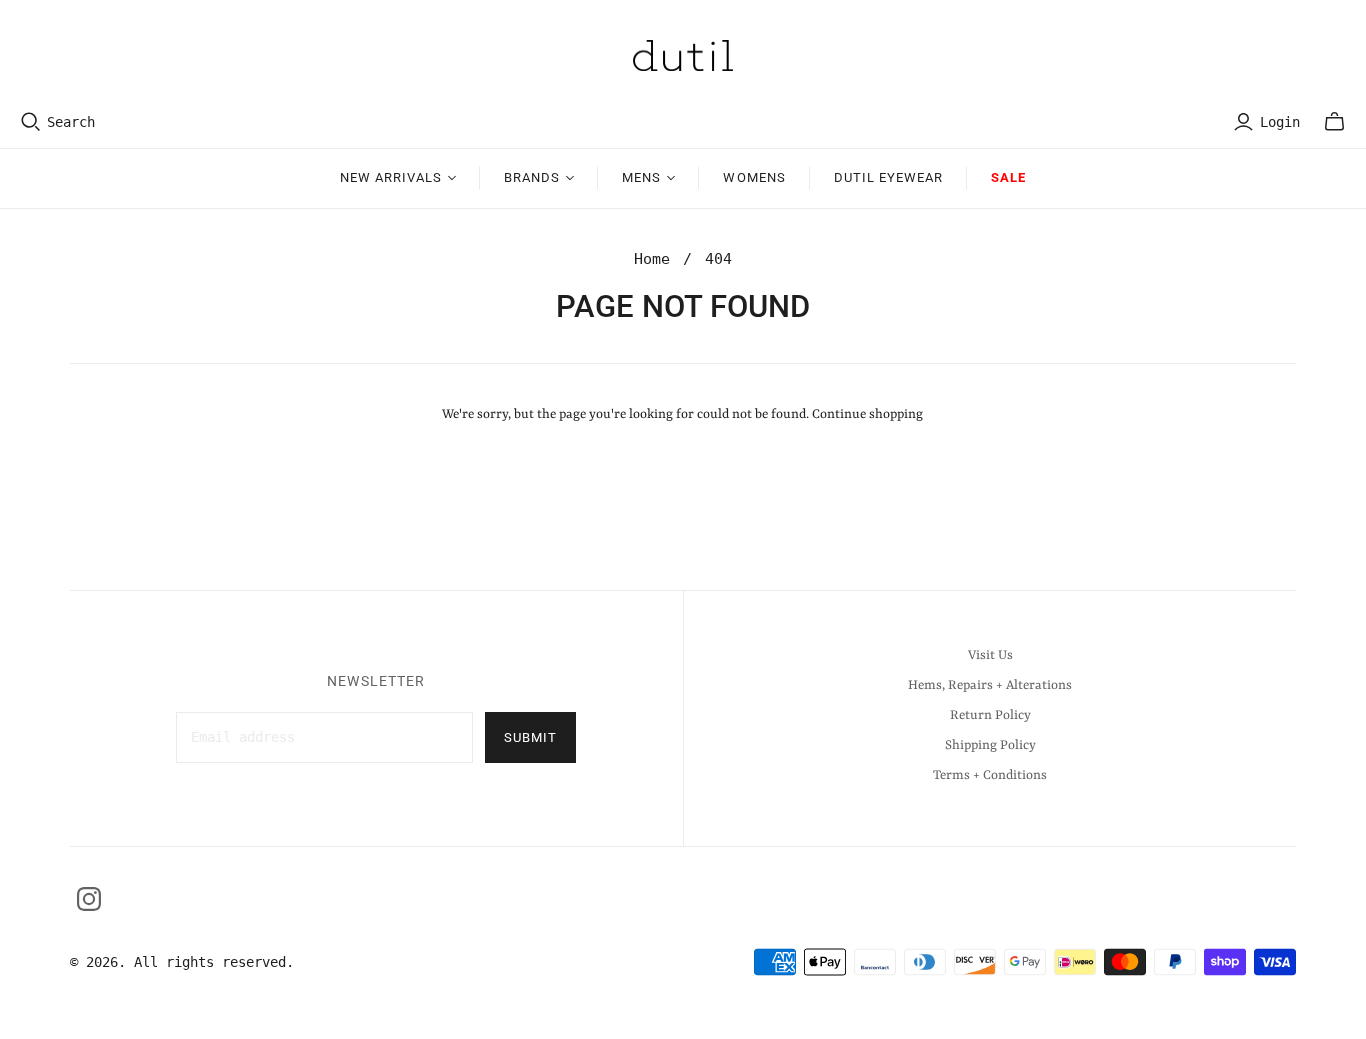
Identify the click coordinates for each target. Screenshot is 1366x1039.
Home (652, 259)
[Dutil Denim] (683, 55)
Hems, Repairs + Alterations (990, 685)
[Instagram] (89, 899)
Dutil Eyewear (889, 177)
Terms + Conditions (990, 775)
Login (1280, 122)
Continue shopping (867, 414)
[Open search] (31, 122)
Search (71, 122)
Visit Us (990, 655)
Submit (530, 737)
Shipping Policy (990, 745)
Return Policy (990, 715)
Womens (754, 177)
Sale (1008, 177)
